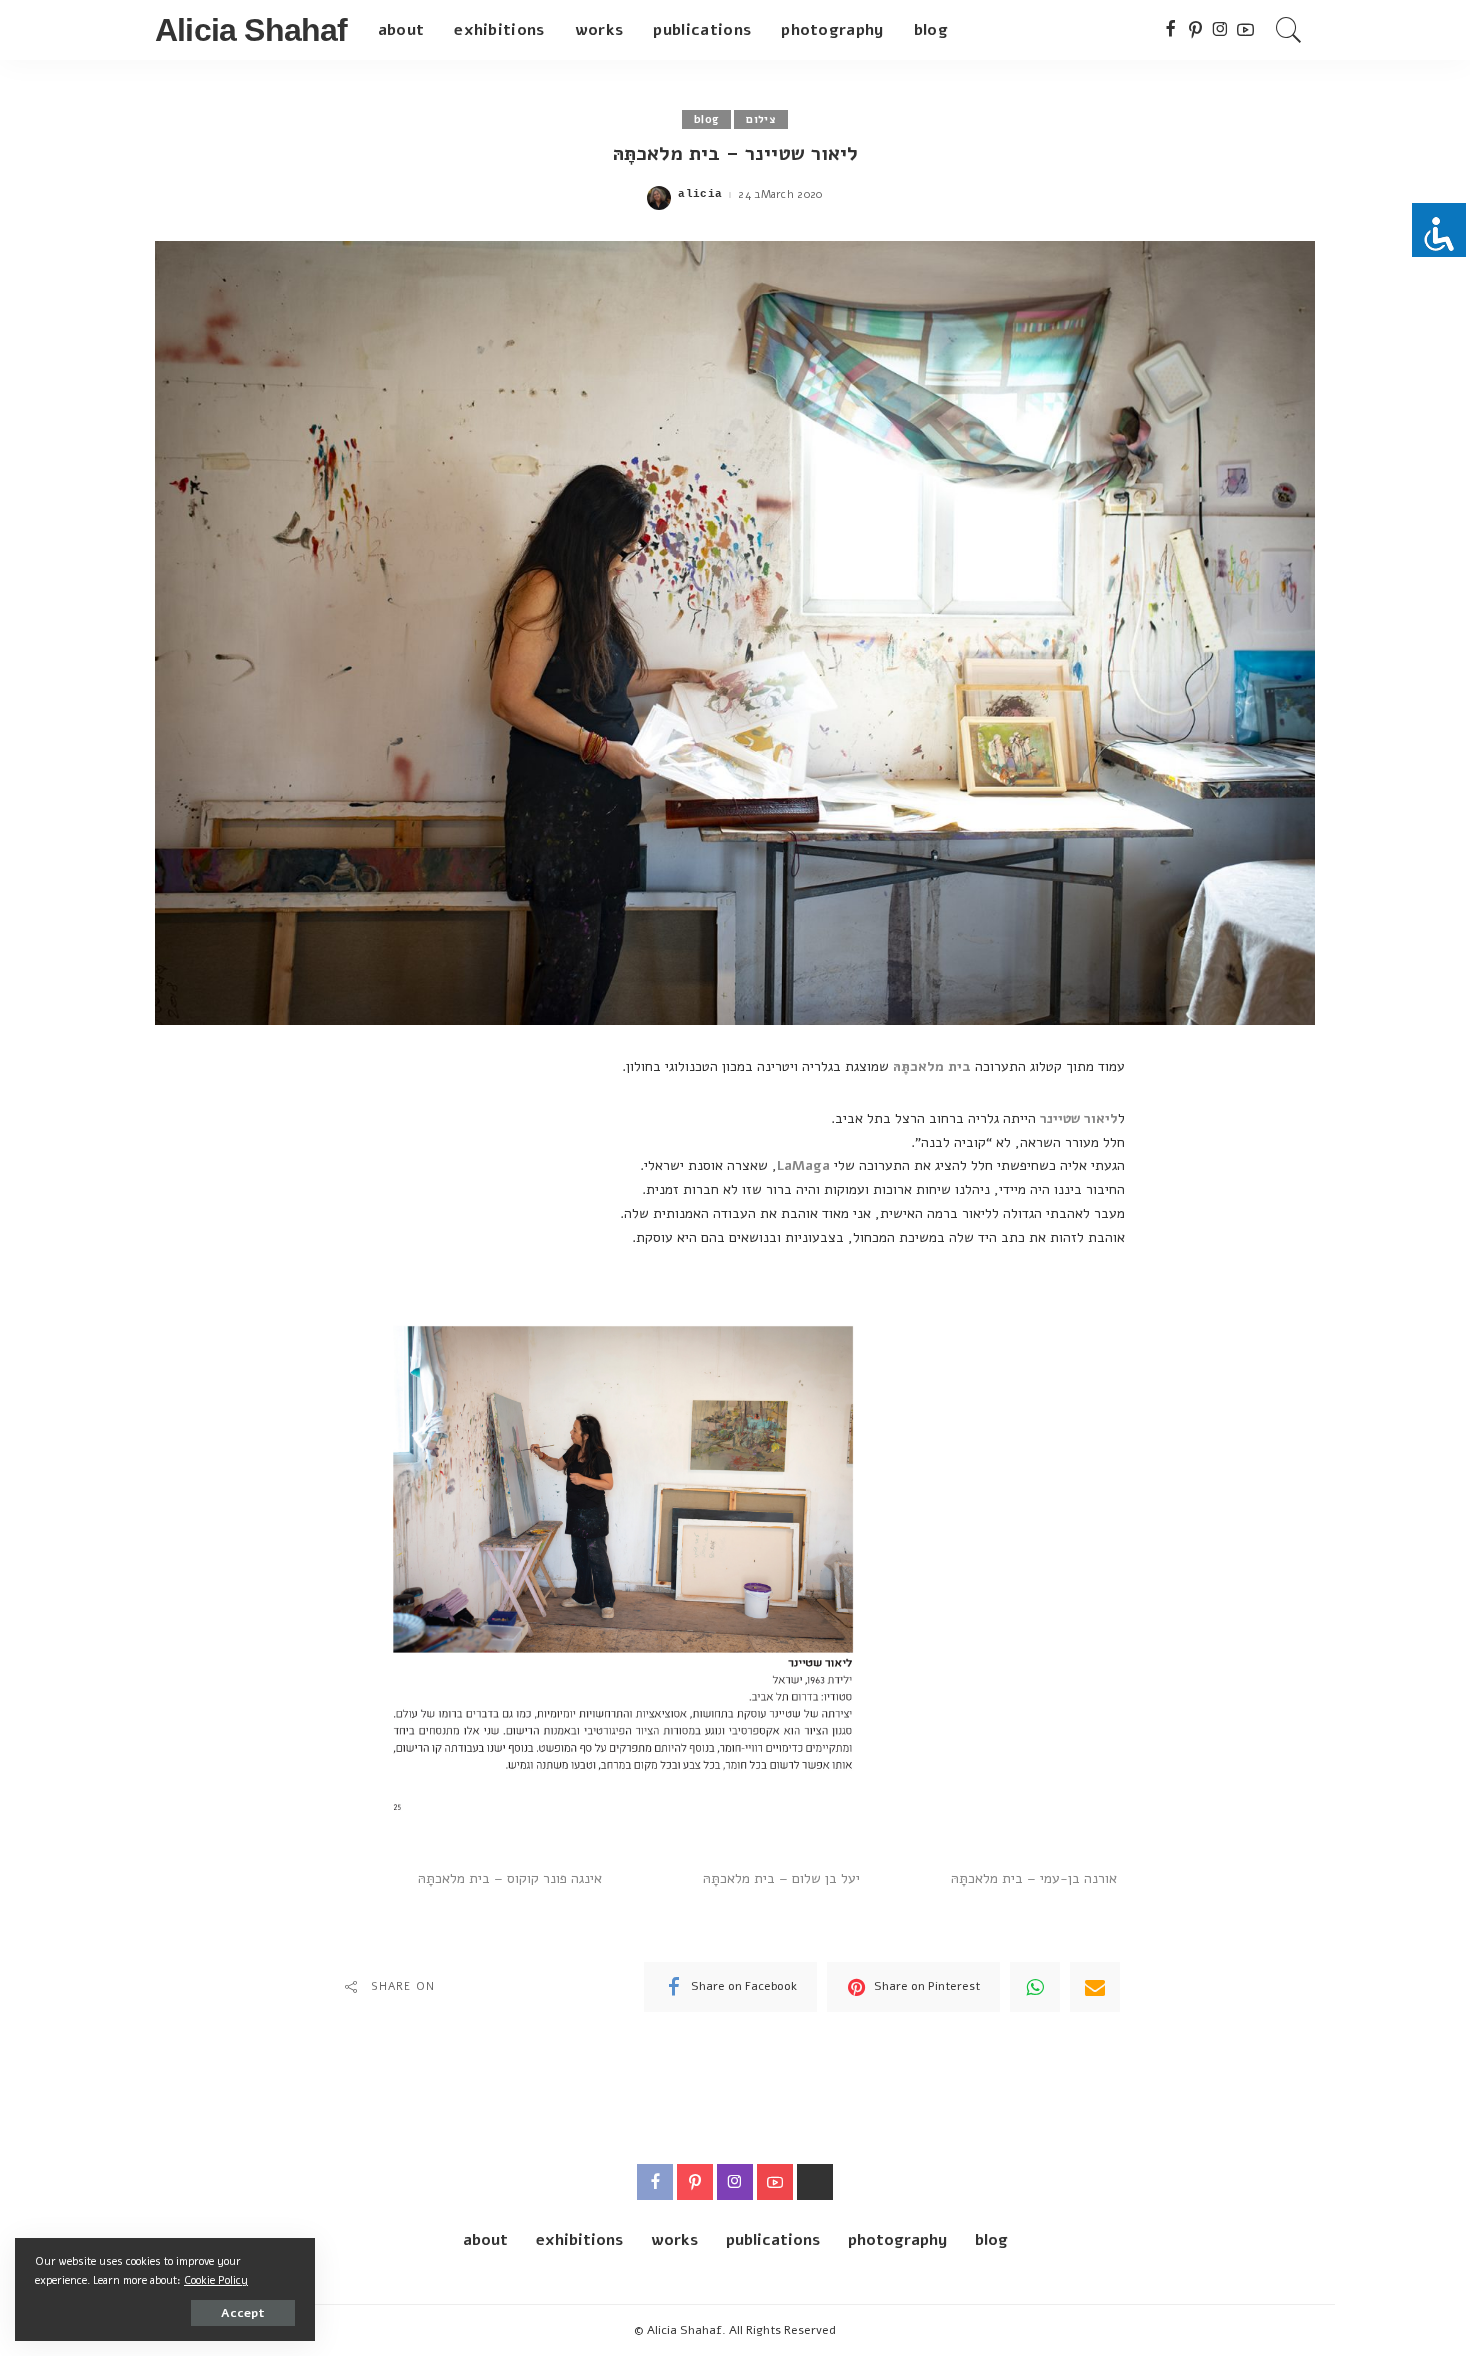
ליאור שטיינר (1079, 1118)
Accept (243, 2313)
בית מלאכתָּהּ (932, 1066)
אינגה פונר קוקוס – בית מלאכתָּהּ (510, 1878)
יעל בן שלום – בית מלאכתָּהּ (781, 1878)
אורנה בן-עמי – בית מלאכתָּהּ (1034, 1878)
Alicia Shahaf (251, 30)
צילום (761, 119)
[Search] (1289, 30)
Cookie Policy (216, 2280)
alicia (700, 194)
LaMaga (803, 1165)
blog (706, 119)
